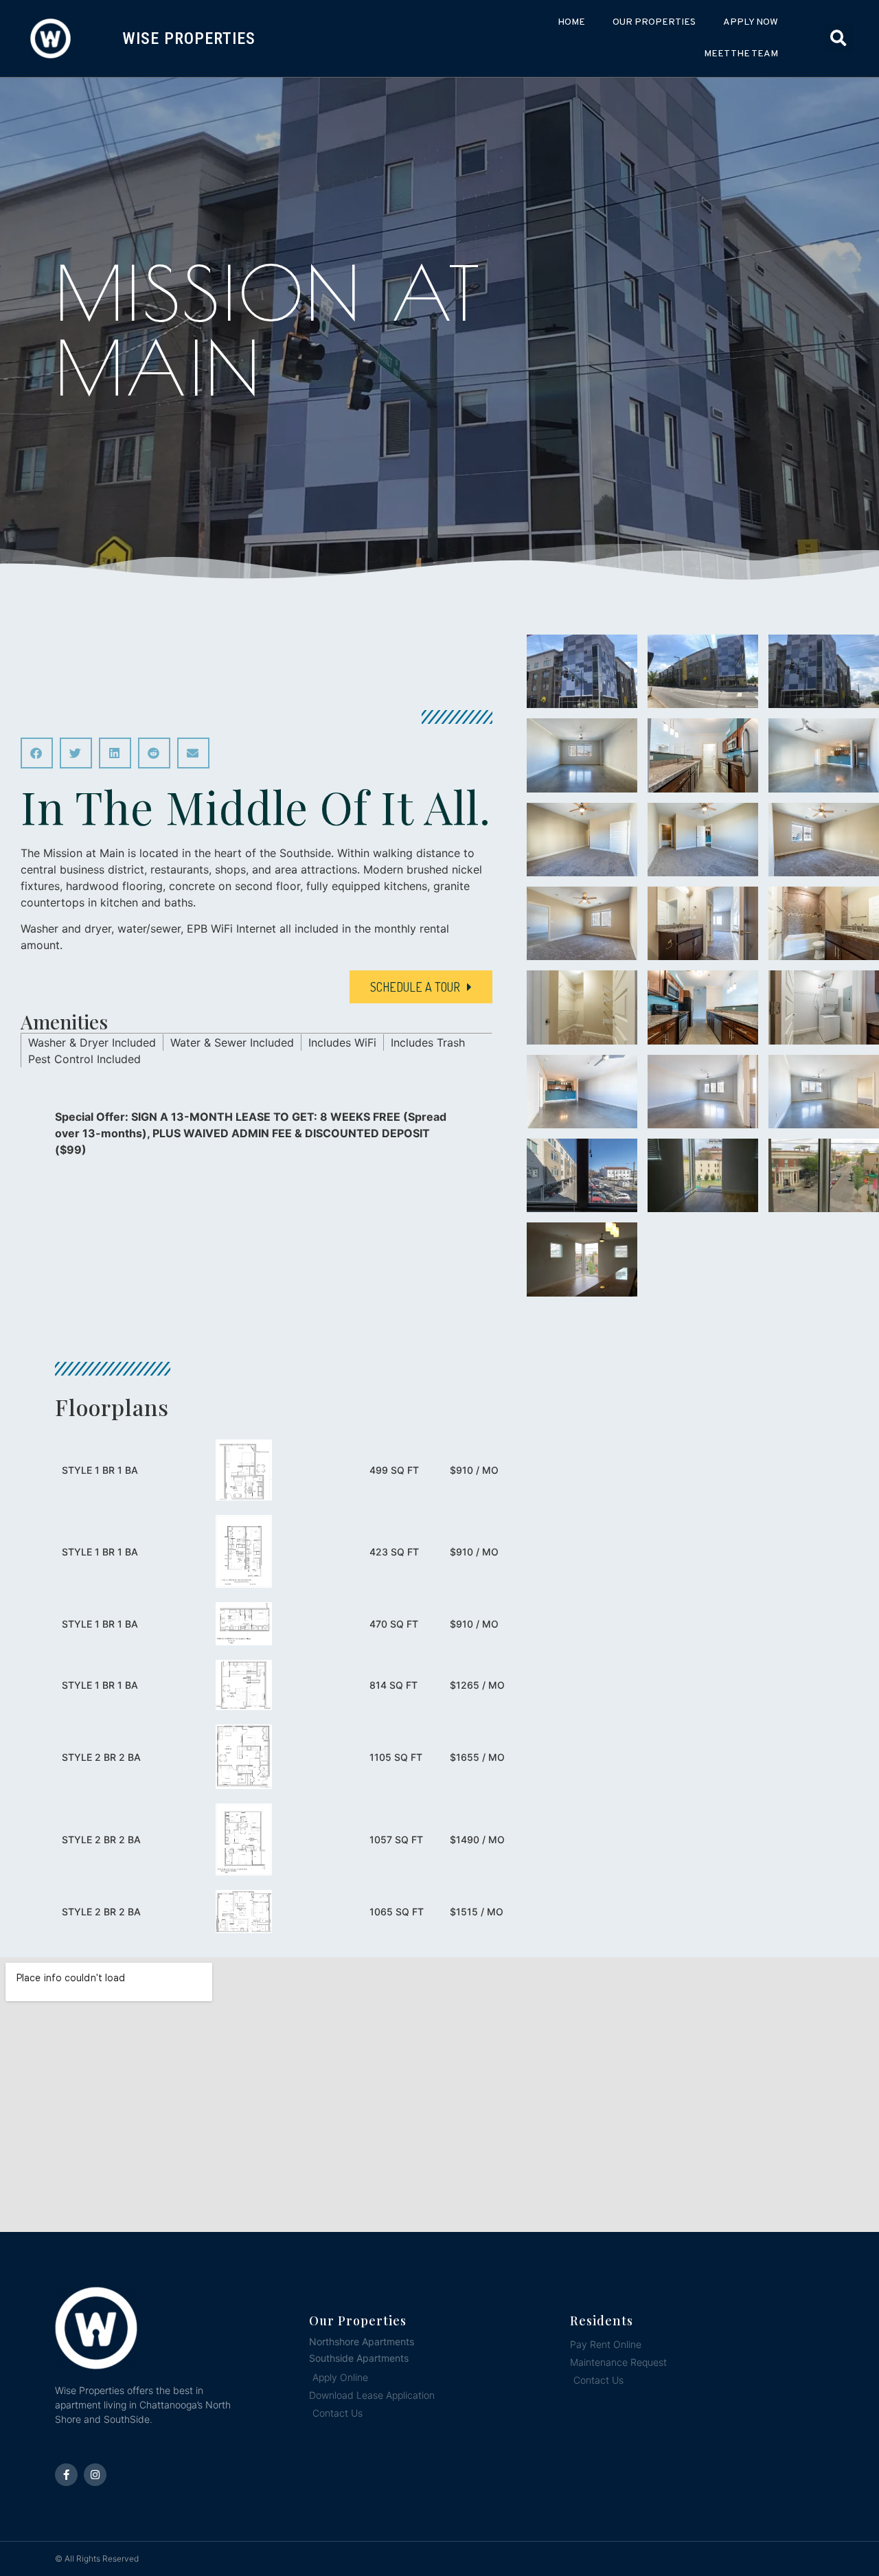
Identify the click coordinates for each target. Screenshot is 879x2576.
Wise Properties (189, 38)
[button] (839, 39)
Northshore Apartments (362, 2341)
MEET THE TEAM (741, 54)
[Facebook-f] (66, 2475)
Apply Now (751, 22)
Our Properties (654, 22)
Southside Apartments (359, 2358)
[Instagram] (95, 2475)
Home (571, 22)
